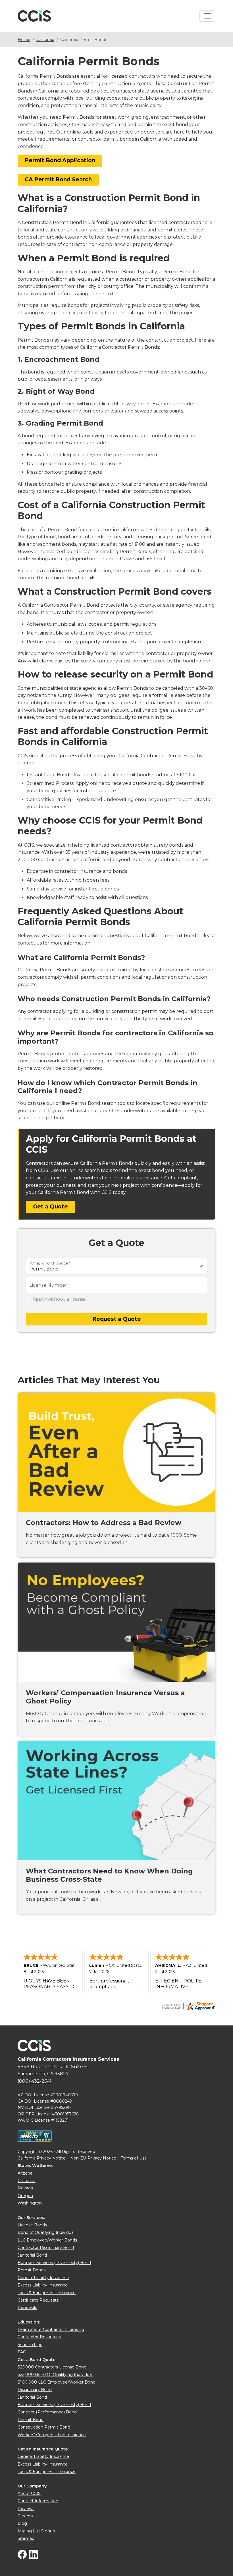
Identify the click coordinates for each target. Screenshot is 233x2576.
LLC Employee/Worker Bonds (47, 2240)
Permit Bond (31, 2420)
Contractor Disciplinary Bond (46, 2247)
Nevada (25, 2188)
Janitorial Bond (32, 2255)
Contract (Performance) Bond (47, 2412)
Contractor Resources (39, 2337)
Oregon (25, 2196)
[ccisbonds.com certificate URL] (188, 2006)
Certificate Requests (38, 2300)
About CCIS (29, 2493)
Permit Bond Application (60, 160)
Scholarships (30, 2345)
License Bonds (32, 2225)
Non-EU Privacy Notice (93, 2158)
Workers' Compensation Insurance (52, 2435)
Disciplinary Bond (35, 2390)
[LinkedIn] (34, 2557)
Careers (25, 2516)
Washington (30, 2203)
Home (24, 40)
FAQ (22, 2352)
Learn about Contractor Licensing (51, 2329)
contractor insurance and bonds (90, 871)
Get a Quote (50, 1207)
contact (26, 943)
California (45, 40)
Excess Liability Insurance (43, 2285)
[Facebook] (22, 2557)
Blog (22, 2523)
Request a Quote (117, 1319)
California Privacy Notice (42, 2158)
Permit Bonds (32, 2270)
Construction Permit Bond (44, 2427)
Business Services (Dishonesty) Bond (54, 2263)
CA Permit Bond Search (58, 179)
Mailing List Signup (36, 2531)
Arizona (25, 2173)
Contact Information (38, 2501)
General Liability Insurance (43, 2278)
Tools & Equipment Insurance (47, 2293)
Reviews (26, 2509)
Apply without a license (59, 1299)
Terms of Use (134, 2158)
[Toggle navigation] (207, 16)
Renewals (27, 2308)
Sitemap (26, 2538)
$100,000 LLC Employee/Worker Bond (57, 2382)
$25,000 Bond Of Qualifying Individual (55, 2374)
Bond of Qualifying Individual (46, 2232)
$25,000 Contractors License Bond (52, 2367)
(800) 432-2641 (35, 2081)
